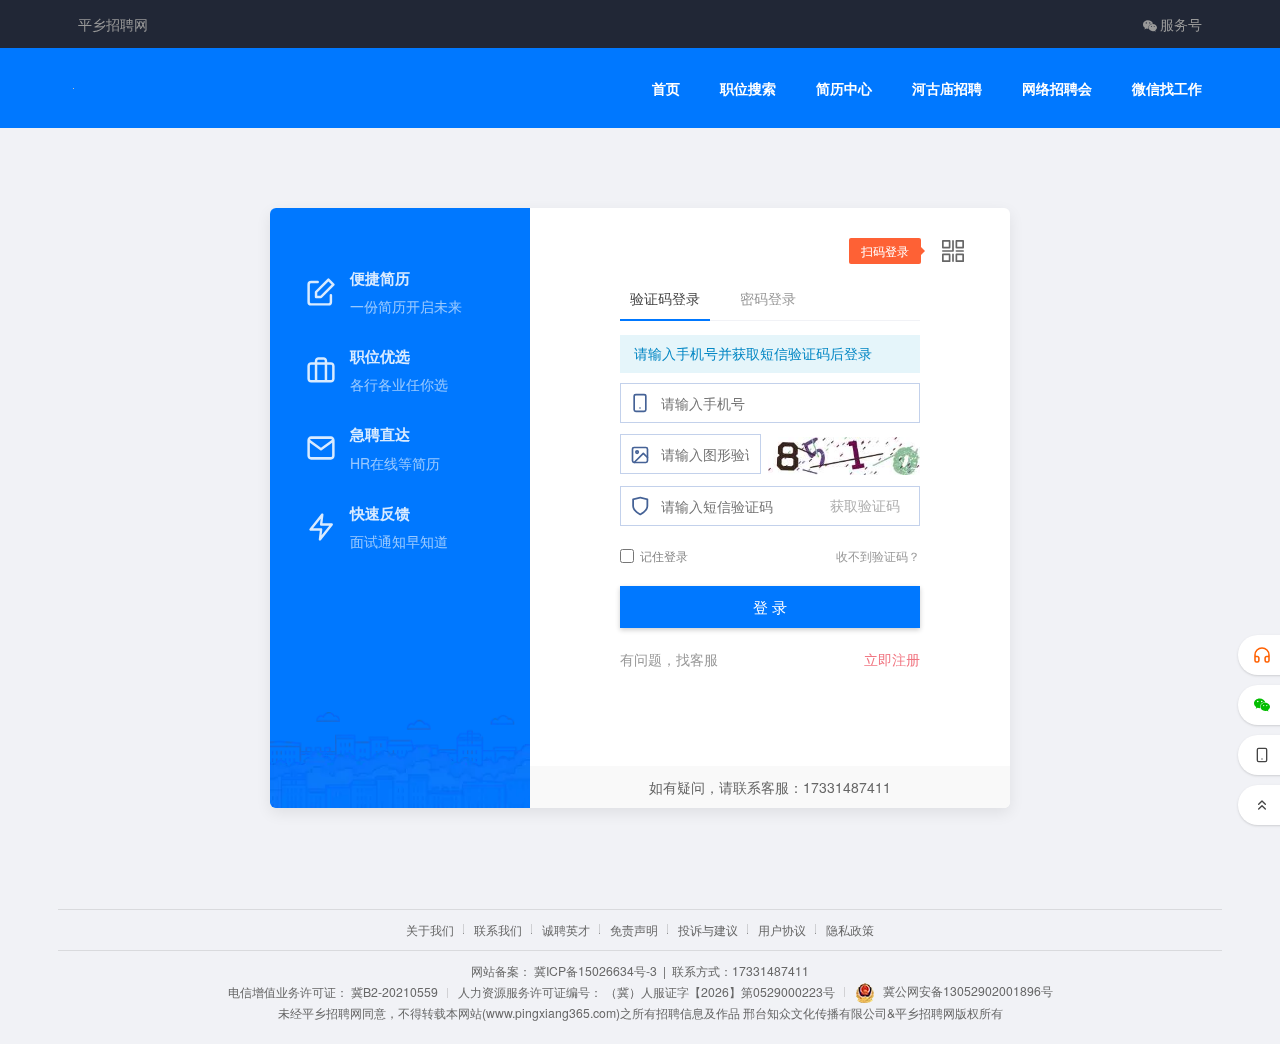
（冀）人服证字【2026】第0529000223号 (720, 991)
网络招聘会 (1057, 88)
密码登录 (768, 298)
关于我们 (430, 929)
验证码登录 (665, 298)
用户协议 (782, 929)
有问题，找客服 (669, 659)
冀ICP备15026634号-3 (595, 970)
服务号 (1181, 24)
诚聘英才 (566, 929)
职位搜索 (748, 88)
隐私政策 (850, 929)
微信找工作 (1167, 88)
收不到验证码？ (878, 555)
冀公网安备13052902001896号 (968, 990)
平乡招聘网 (113, 24)
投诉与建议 (708, 929)
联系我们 (498, 929)
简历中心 (844, 88)
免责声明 (634, 929)
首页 (666, 88)
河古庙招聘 (947, 88)
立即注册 (892, 659)
